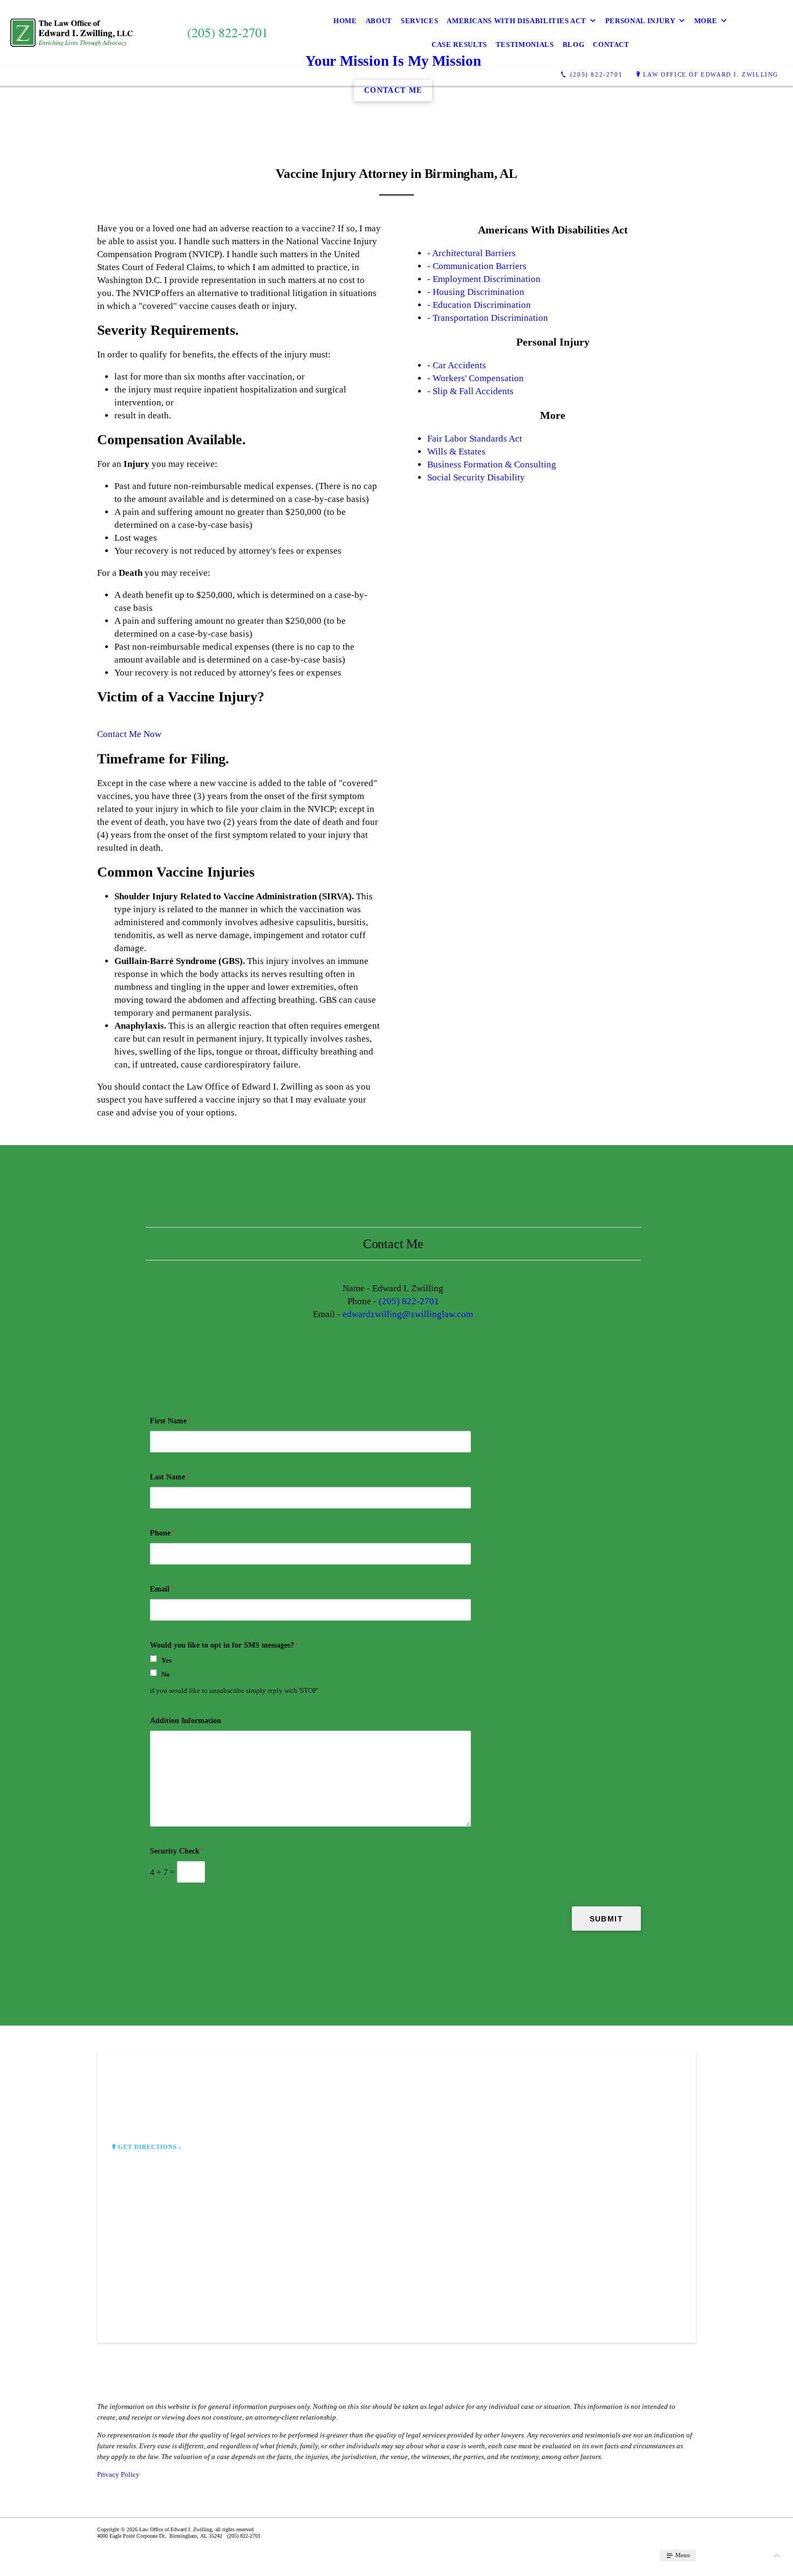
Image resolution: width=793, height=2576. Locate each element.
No (166, 1674)
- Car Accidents (457, 365)
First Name (170, 1421)
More (706, 21)
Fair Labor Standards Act (475, 439)
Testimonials (525, 44)
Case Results (459, 44)
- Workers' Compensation (476, 378)
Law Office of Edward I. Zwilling (711, 74)
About (379, 21)
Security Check (177, 1851)
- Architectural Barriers (471, 253)
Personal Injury (640, 21)
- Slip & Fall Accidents (470, 391)
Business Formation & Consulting (492, 464)
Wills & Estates (456, 452)
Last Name (170, 1477)
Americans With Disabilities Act (516, 21)
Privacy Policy (118, 2474)
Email (162, 1589)
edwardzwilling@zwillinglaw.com (408, 1314)
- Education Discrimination (479, 305)
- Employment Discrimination (484, 279)
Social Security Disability (476, 477)
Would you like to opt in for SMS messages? (224, 1645)
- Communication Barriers (477, 266)
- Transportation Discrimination (488, 318)
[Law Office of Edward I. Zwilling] (71, 33)
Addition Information (186, 1721)
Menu (682, 2555)
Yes (166, 1660)
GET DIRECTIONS (148, 2147)
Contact (611, 44)
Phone (162, 1533)
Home (345, 21)
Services (419, 21)
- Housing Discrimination (476, 292)
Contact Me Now (129, 734)
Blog (574, 44)
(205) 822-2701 (409, 1301)
